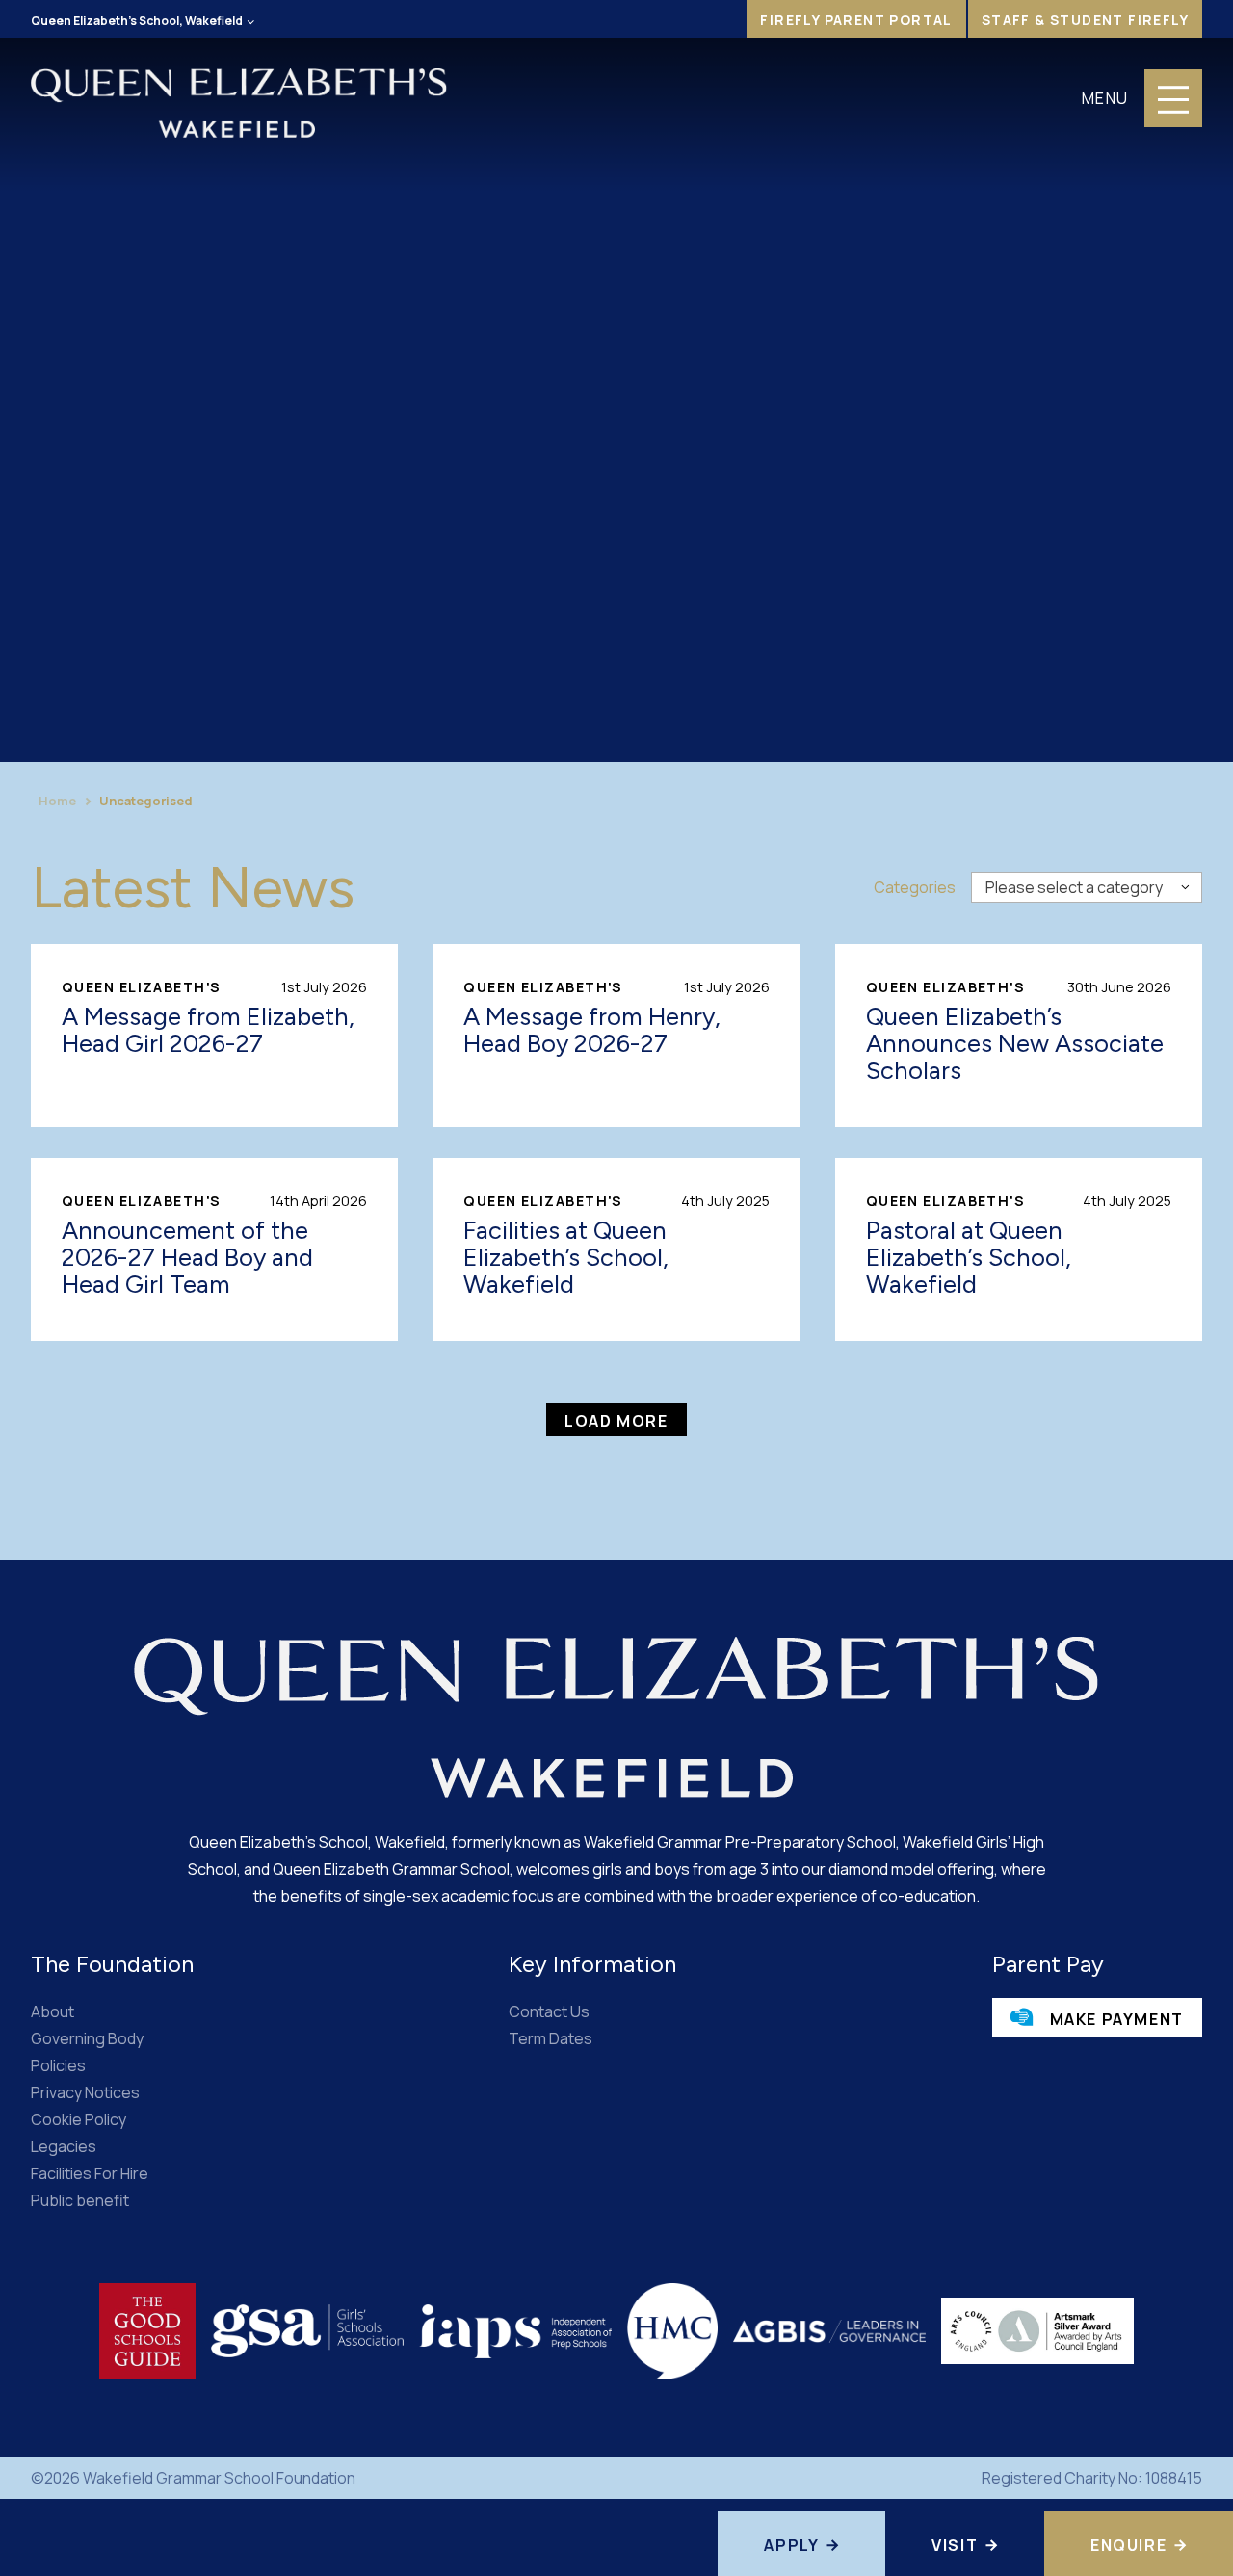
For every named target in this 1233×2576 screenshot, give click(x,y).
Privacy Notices (85, 2092)
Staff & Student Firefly (1085, 20)
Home (57, 801)
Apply (791, 2545)
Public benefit (80, 2200)
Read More (214, 1036)
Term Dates (551, 2038)
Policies (58, 2065)
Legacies (64, 2146)
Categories (915, 887)
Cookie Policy (79, 2119)
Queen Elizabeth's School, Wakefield (137, 21)
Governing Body (87, 2038)
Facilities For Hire (90, 2173)
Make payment (1115, 2019)
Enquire (1128, 2545)
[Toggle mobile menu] (1173, 98)
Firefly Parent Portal (856, 20)
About (52, 2011)
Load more (616, 1421)
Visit (955, 2545)
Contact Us (549, 2011)
